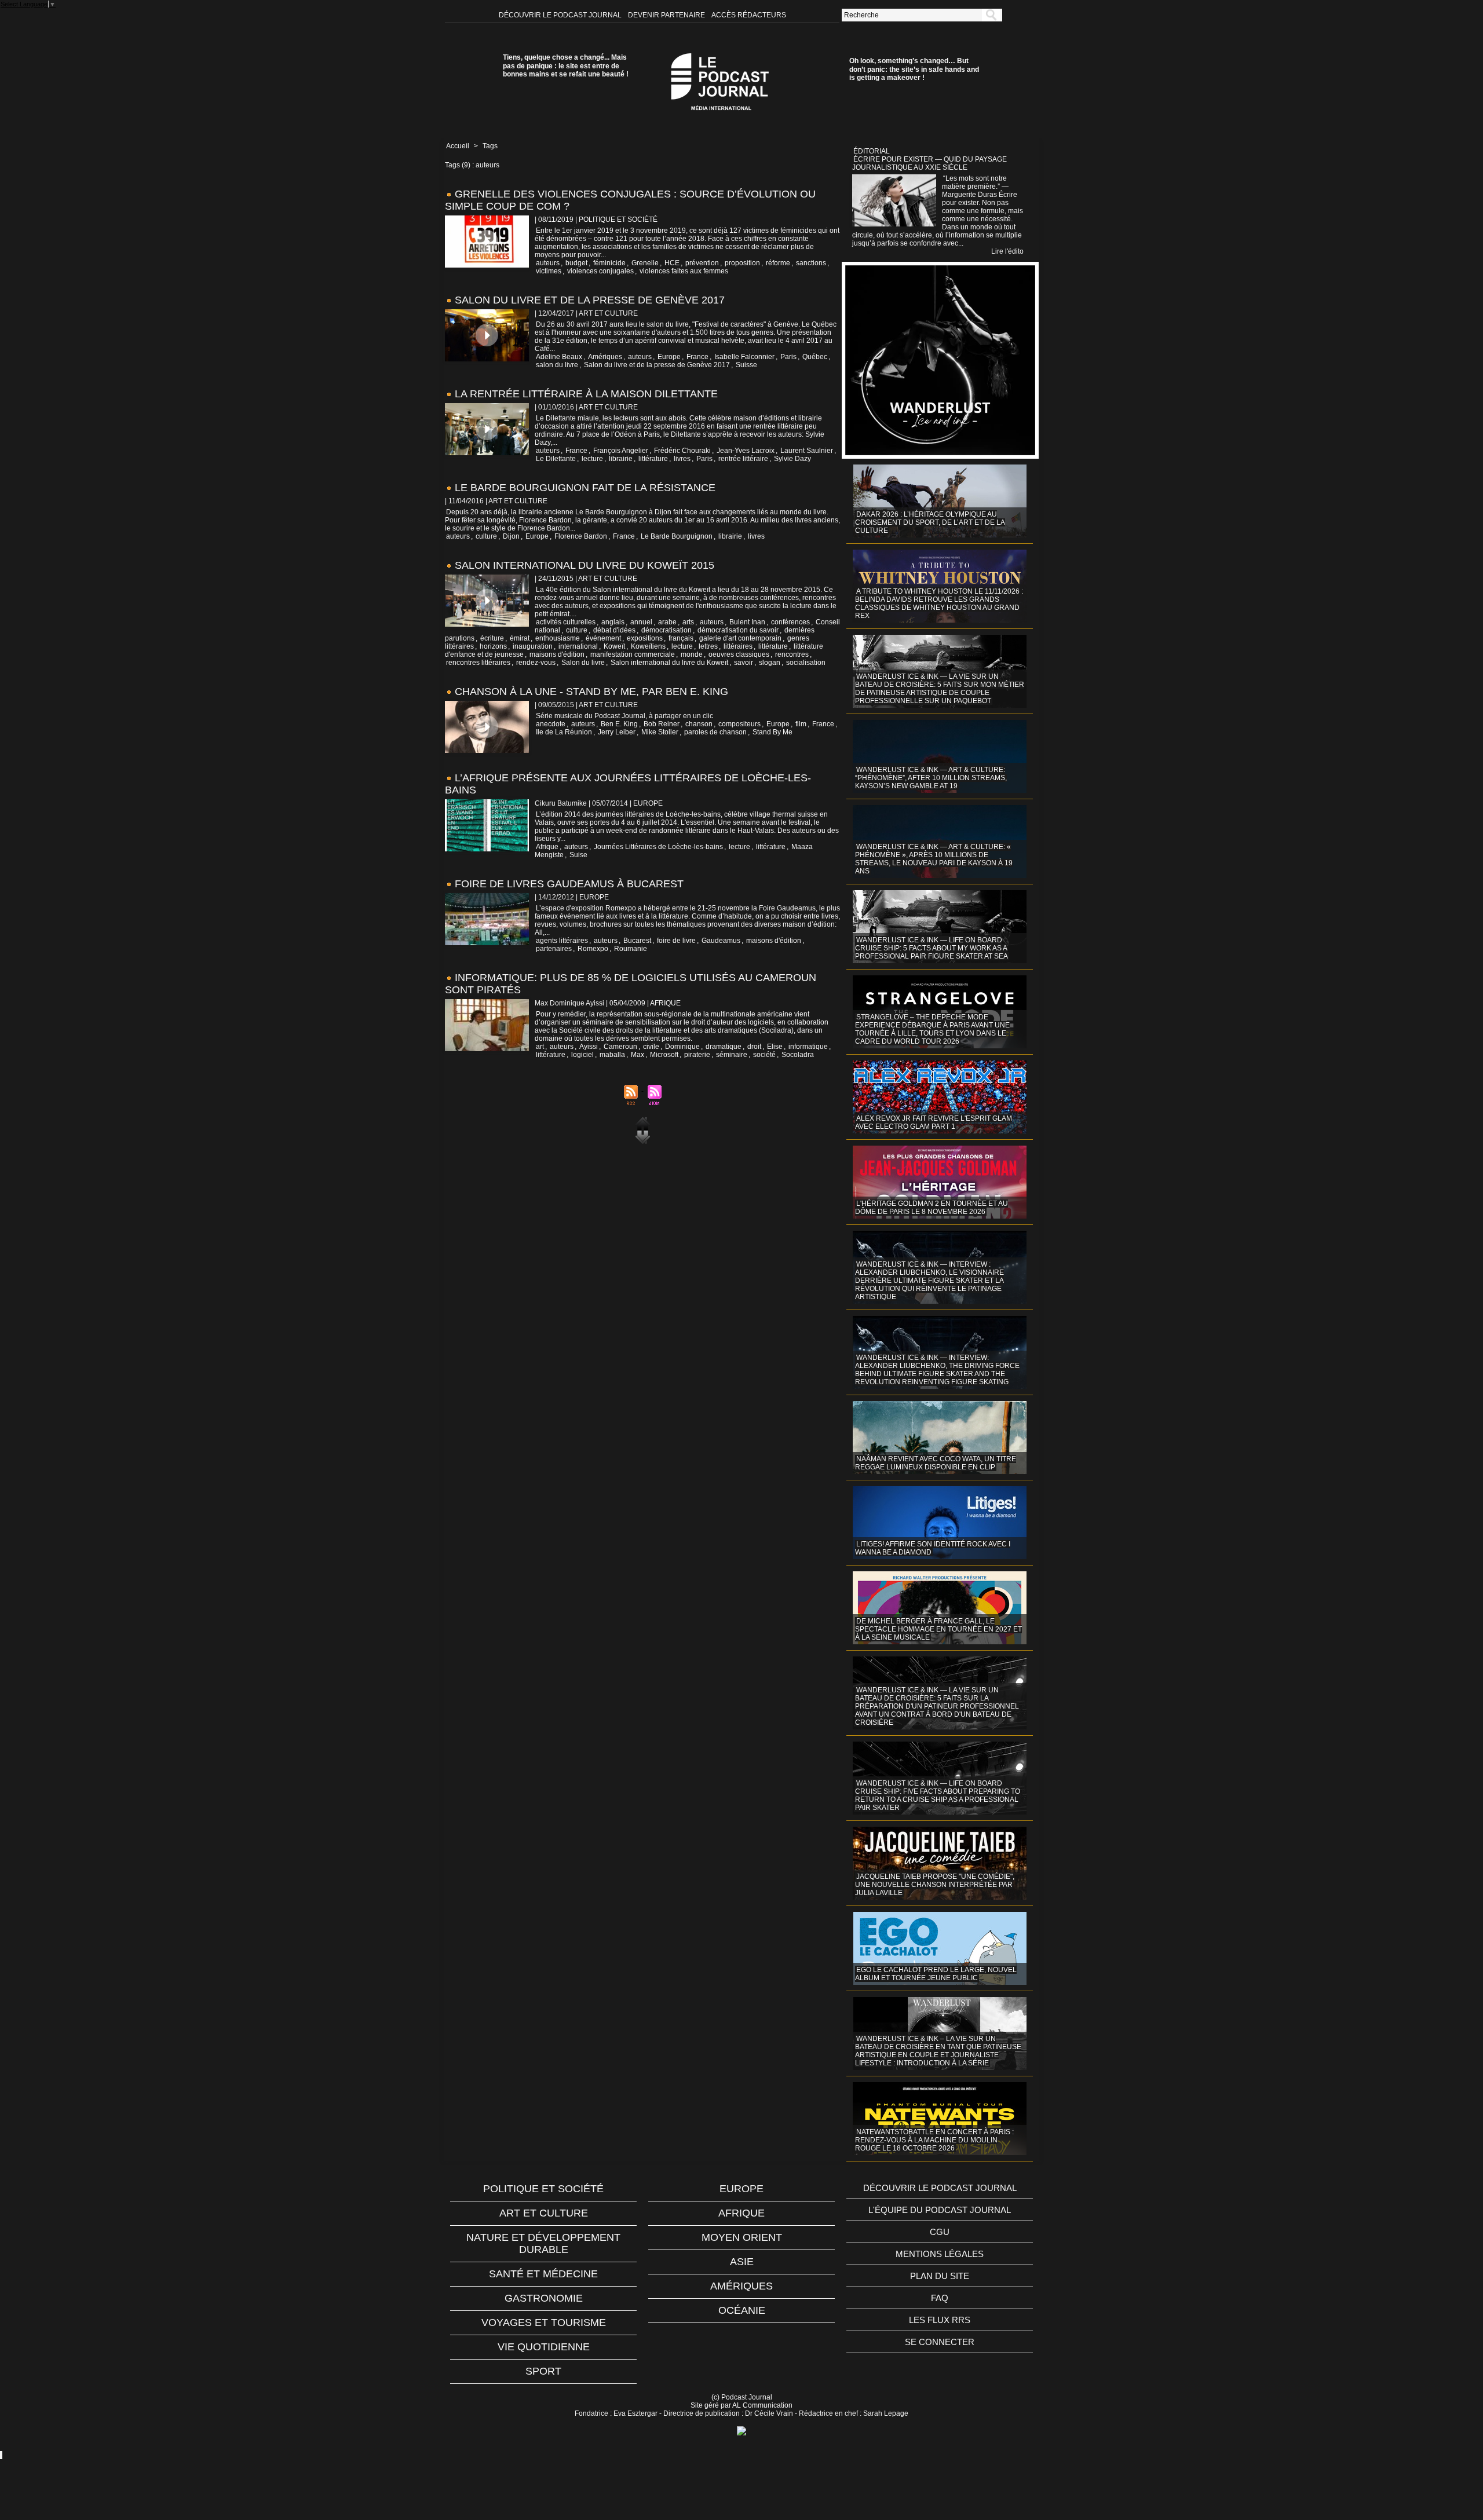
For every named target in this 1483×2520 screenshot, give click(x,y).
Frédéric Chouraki (682, 451)
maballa (612, 1055)
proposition (742, 263)
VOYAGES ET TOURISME (544, 2323)
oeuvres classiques (739, 654)
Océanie (742, 2310)
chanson (699, 724)
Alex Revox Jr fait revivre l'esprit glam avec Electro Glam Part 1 (934, 1122)
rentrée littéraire (743, 459)
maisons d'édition (557, 654)
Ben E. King (619, 724)
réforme (778, 263)
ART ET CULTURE (544, 2213)
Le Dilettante (556, 459)
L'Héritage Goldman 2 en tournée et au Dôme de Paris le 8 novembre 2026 (932, 1208)
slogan (770, 663)
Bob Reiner (662, 724)
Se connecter (940, 2342)
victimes (549, 271)
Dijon (511, 536)
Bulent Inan (747, 622)
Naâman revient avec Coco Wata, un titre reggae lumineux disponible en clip (936, 1463)
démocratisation (666, 630)
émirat (520, 638)
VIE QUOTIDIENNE (544, 2347)
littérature (653, 459)
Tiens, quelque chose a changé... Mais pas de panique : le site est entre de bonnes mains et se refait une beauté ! (566, 66)
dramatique (724, 1047)
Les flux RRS (940, 2320)
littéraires (738, 646)
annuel (641, 622)
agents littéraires (562, 941)
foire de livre (676, 941)
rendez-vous (536, 663)
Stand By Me (772, 732)
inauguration (533, 646)
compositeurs (739, 724)
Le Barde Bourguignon (677, 536)
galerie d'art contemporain (740, 638)
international (578, 646)
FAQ (940, 2298)
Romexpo (593, 949)
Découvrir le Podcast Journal (561, 15)
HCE (672, 263)
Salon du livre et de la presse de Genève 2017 (590, 300)
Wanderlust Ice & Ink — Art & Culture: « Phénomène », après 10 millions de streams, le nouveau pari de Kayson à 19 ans (934, 859)
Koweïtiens (648, 646)
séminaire (732, 1055)
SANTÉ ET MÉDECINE (543, 2274)
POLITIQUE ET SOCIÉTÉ (543, 2189)
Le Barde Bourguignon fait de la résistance (585, 488)
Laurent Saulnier (807, 451)
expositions (645, 638)
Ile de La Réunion (564, 732)
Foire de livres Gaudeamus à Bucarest (569, 884)
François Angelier (621, 451)
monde (692, 654)
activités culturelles (566, 622)
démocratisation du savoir (738, 630)
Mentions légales (940, 2254)
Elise (775, 1047)
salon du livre (557, 365)
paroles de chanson (715, 732)
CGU (940, 2232)
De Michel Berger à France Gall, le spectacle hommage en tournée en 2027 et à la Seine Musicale (938, 1629)
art (540, 1047)
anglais (613, 622)
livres (682, 459)
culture (486, 536)
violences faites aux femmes (684, 271)
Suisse (746, 365)
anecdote (551, 724)
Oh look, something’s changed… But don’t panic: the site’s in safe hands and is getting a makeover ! (914, 69)
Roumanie (631, 949)
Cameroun (620, 1047)
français (681, 638)
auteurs (548, 263)
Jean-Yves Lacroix (746, 451)
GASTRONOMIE (544, 2298)
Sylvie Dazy (792, 459)
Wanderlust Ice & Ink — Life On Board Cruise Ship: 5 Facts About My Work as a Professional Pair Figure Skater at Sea (932, 948)
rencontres (792, 654)
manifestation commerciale (633, 654)
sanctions (811, 263)
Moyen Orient (742, 2237)
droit (754, 1047)
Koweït (614, 646)
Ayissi (589, 1047)
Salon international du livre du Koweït (669, 663)
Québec (815, 357)
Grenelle (645, 263)
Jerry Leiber (617, 732)
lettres (708, 646)
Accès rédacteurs (749, 15)
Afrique (547, 847)
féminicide (609, 263)
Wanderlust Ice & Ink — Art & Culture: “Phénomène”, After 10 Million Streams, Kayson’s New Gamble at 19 (931, 778)
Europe (669, 357)
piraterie (697, 1055)
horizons (493, 646)
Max (638, 1055)
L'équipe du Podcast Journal (940, 2210)
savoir (744, 663)
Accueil (458, 146)
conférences (790, 622)
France (697, 357)
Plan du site (940, 2276)
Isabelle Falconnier (744, 357)
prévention (702, 263)
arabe (667, 622)
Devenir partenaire (667, 15)
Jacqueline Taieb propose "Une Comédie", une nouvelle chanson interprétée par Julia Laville (935, 1885)
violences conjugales (600, 271)
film (801, 724)
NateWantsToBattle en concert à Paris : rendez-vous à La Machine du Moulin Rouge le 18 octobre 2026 (934, 2140)
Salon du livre (583, 663)
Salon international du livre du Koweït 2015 (585, 565)
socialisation (806, 663)
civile (651, 1047)
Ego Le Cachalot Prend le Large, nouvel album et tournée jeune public (936, 1974)
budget (576, 263)
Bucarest (637, 941)
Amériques (605, 357)
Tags (490, 146)
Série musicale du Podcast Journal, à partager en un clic (624, 716)
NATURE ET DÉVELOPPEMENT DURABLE (543, 2243)
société (764, 1055)
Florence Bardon (581, 536)
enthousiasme (558, 638)
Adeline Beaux (559, 357)
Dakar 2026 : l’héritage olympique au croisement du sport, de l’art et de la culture (930, 522)
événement (603, 638)
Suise (578, 855)
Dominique (682, 1047)
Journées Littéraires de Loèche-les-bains (658, 847)
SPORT (543, 2371)
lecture (592, 459)
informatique (808, 1047)
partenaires (554, 949)
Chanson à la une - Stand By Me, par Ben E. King (591, 692)
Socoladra (798, 1055)
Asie (742, 2262)
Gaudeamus (721, 941)
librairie (621, 459)
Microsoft (664, 1055)
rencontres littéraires (478, 663)
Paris (788, 357)
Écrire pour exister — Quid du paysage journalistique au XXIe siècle (929, 163)
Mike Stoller (660, 732)
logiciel (582, 1055)
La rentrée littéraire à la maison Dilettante (586, 394)
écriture (492, 638)
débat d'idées (614, 630)
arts (688, 622)
